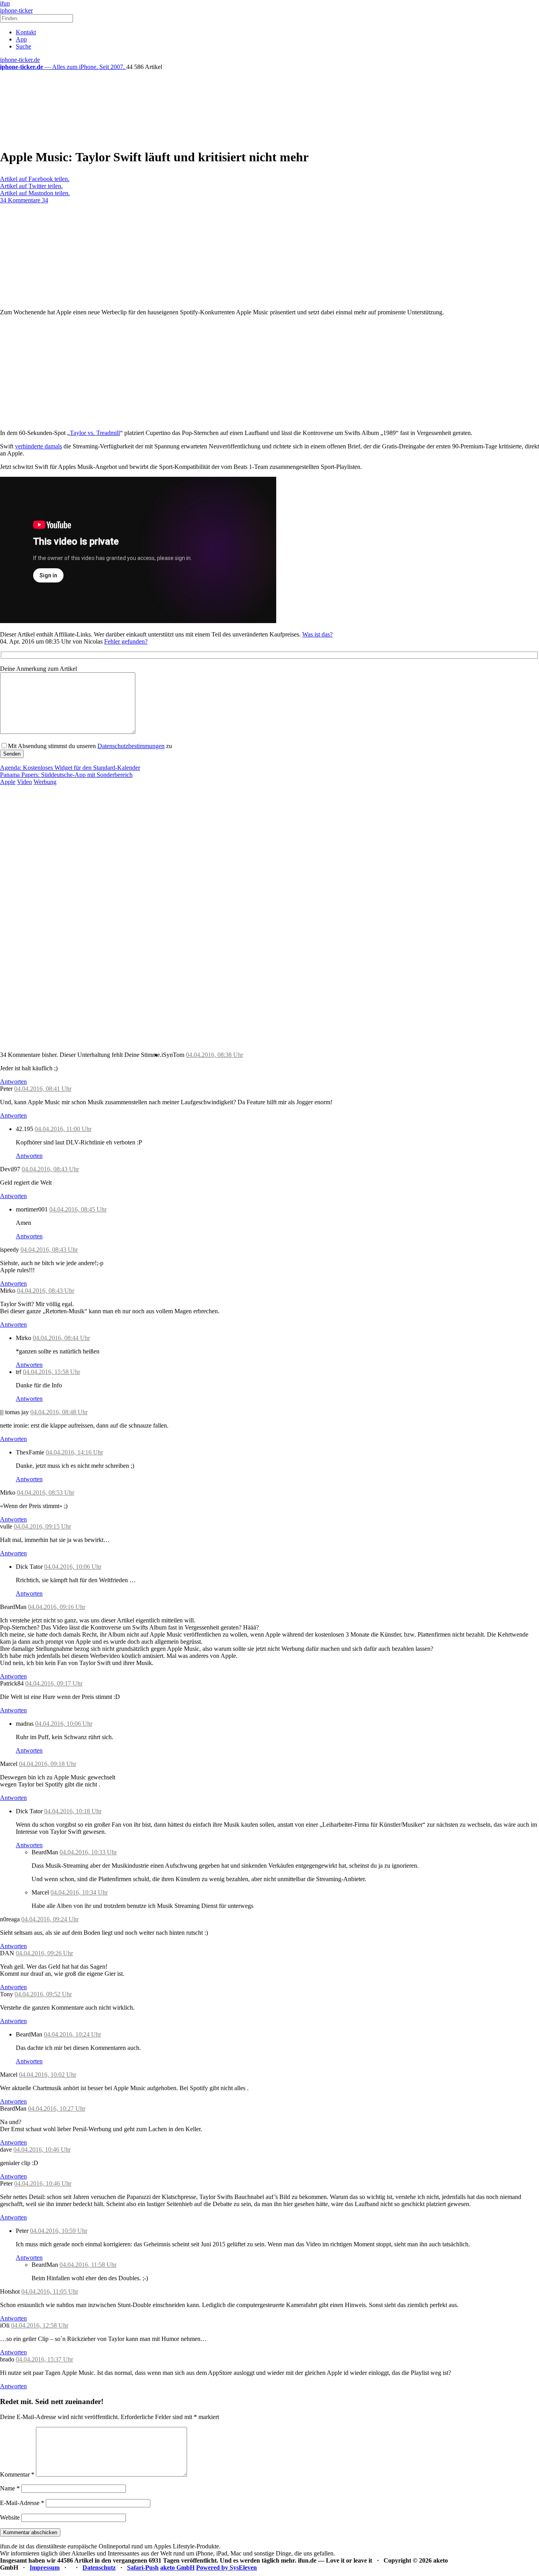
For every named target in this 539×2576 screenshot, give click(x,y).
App (21, 39)
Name (10, 2488)
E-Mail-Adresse (22, 2503)
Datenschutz (99, 2568)
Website (10, 2517)
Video (24, 782)
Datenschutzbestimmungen (131, 746)
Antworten (13, 1082)
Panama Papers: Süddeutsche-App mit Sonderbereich (66, 775)
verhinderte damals (38, 446)
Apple (8, 782)
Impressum (45, 2568)
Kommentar (17, 2474)
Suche (23, 46)
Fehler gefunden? (126, 641)
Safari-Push (143, 2568)
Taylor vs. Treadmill (95, 433)
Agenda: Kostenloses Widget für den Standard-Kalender (70, 768)
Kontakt (26, 32)
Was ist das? (317, 634)
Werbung (45, 782)
